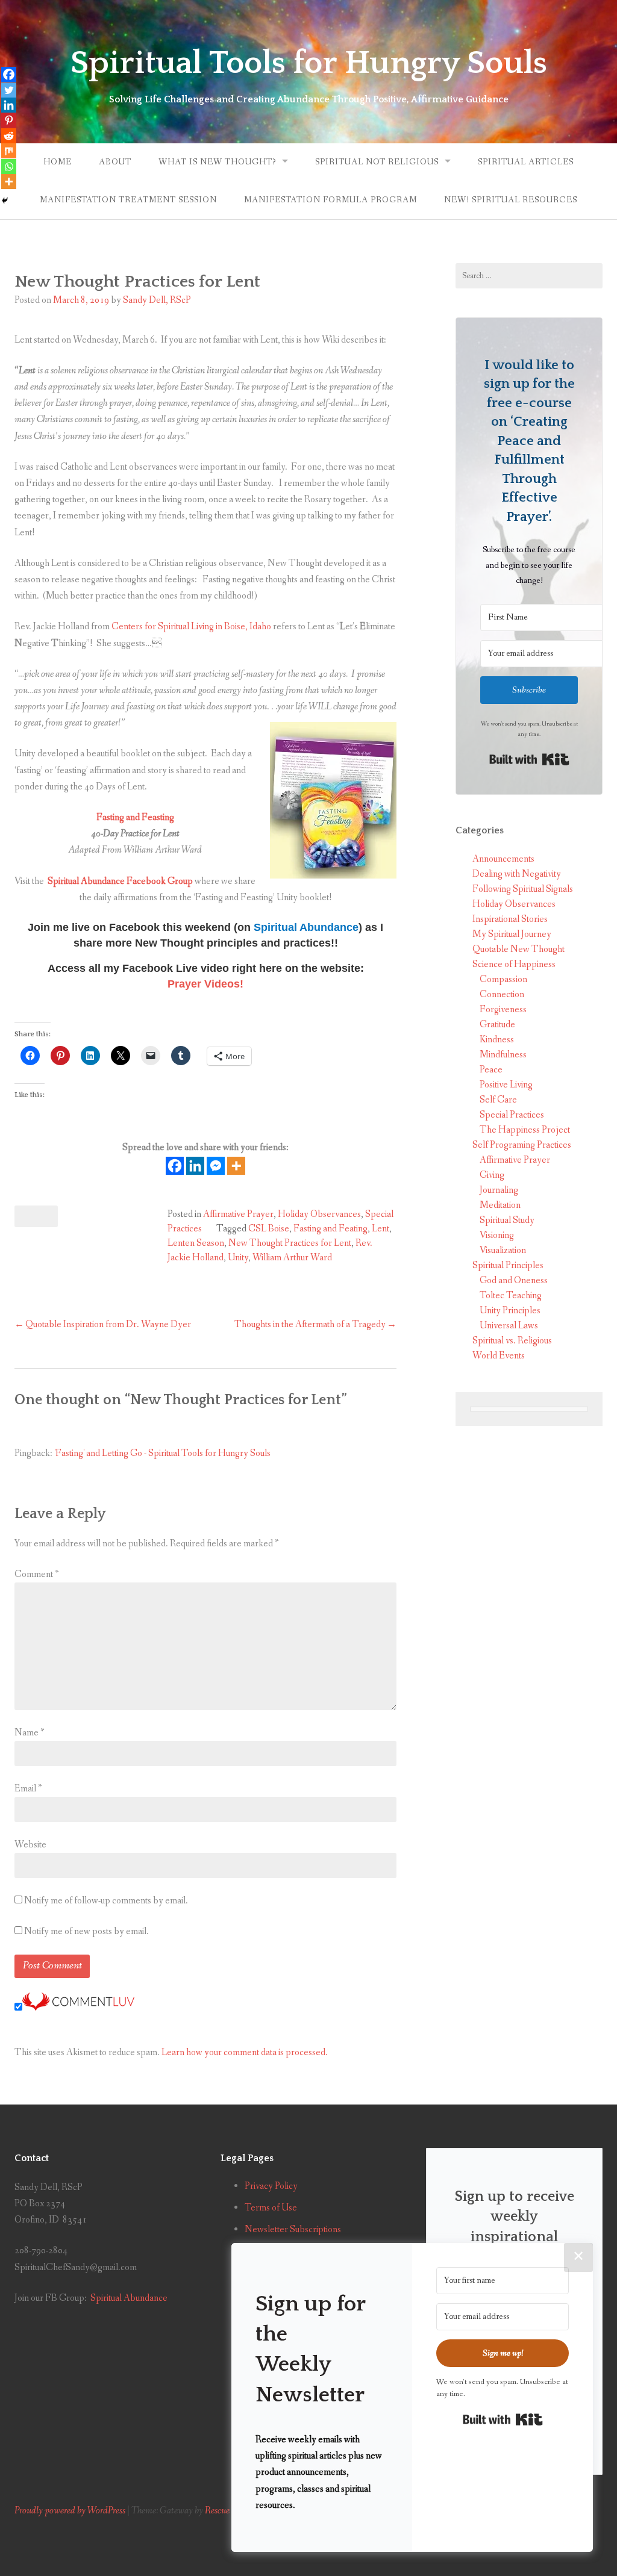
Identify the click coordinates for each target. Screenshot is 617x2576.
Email (28, 1789)
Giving (492, 1175)
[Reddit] (9, 136)
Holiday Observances (319, 1214)
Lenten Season (196, 1243)
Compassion (503, 979)
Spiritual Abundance (129, 2298)
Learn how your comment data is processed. (245, 2052)
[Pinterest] (9, 120)
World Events (499, 1356)
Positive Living (506, 1085)
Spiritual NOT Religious (377, 162)
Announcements (503, 859)
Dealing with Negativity (517, 874)
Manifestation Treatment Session (128, 200)
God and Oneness (514, 1280)
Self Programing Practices (522, 1145)
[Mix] (9, 151)
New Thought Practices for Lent (290, 1243)
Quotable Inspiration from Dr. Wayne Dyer (108, 1324)
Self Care (498, 1100)
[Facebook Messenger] (216, 1166)
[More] (236, 1166)
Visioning (497, 1235)
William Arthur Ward (292, 1258)
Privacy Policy (271, 2186)
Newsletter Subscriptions (293, 2229)
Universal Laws (509, 1326)
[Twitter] (9, 90)
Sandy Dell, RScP (157, 300)
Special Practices (512, 1115)
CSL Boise (269, 1229)
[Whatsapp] (9, 166)
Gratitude (497, 1025)
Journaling (499, 1190)
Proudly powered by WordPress (70, 2511)
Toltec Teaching (511, 1296)
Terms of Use (271, 2208)
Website (30, 1845)
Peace (491, 1070)
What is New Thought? (217, 162)
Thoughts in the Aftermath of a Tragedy (310, 1324)
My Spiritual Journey (512, 934)
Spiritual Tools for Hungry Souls (309, 63)
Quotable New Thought (518, 949)
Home (58, 162)
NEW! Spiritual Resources (511, 200)
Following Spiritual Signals (523, 889)
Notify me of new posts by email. (86, 1931)
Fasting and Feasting (135, 817)
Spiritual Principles (508, 1265)
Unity (238, 1258)
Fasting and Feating (330, 1229)
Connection (502, 994)
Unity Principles (510, 1311)
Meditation (500, 1205)
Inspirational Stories (510, 919)
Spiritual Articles (526, 162)
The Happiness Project (525, 1130)
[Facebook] (175, 1166)
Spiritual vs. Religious (512, 1341)
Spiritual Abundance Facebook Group (119, 881)
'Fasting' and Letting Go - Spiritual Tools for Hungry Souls (162, 1453)
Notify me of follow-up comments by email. (106, 1901)
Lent (381, 1229)
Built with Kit (529, 759)
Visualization (503, 1250)
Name (29, 1733)
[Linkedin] (195, 1166)
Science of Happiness (514, 964)
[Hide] (5, 201)
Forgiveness (503, 1010)
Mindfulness (503, 1055)
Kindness (497, 1040)
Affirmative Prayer (238, 1214)
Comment (36, 1574)
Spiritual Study (507, 1220)
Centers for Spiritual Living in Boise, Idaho (191, 627)
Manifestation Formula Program (330, 200)
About (115, 162)
